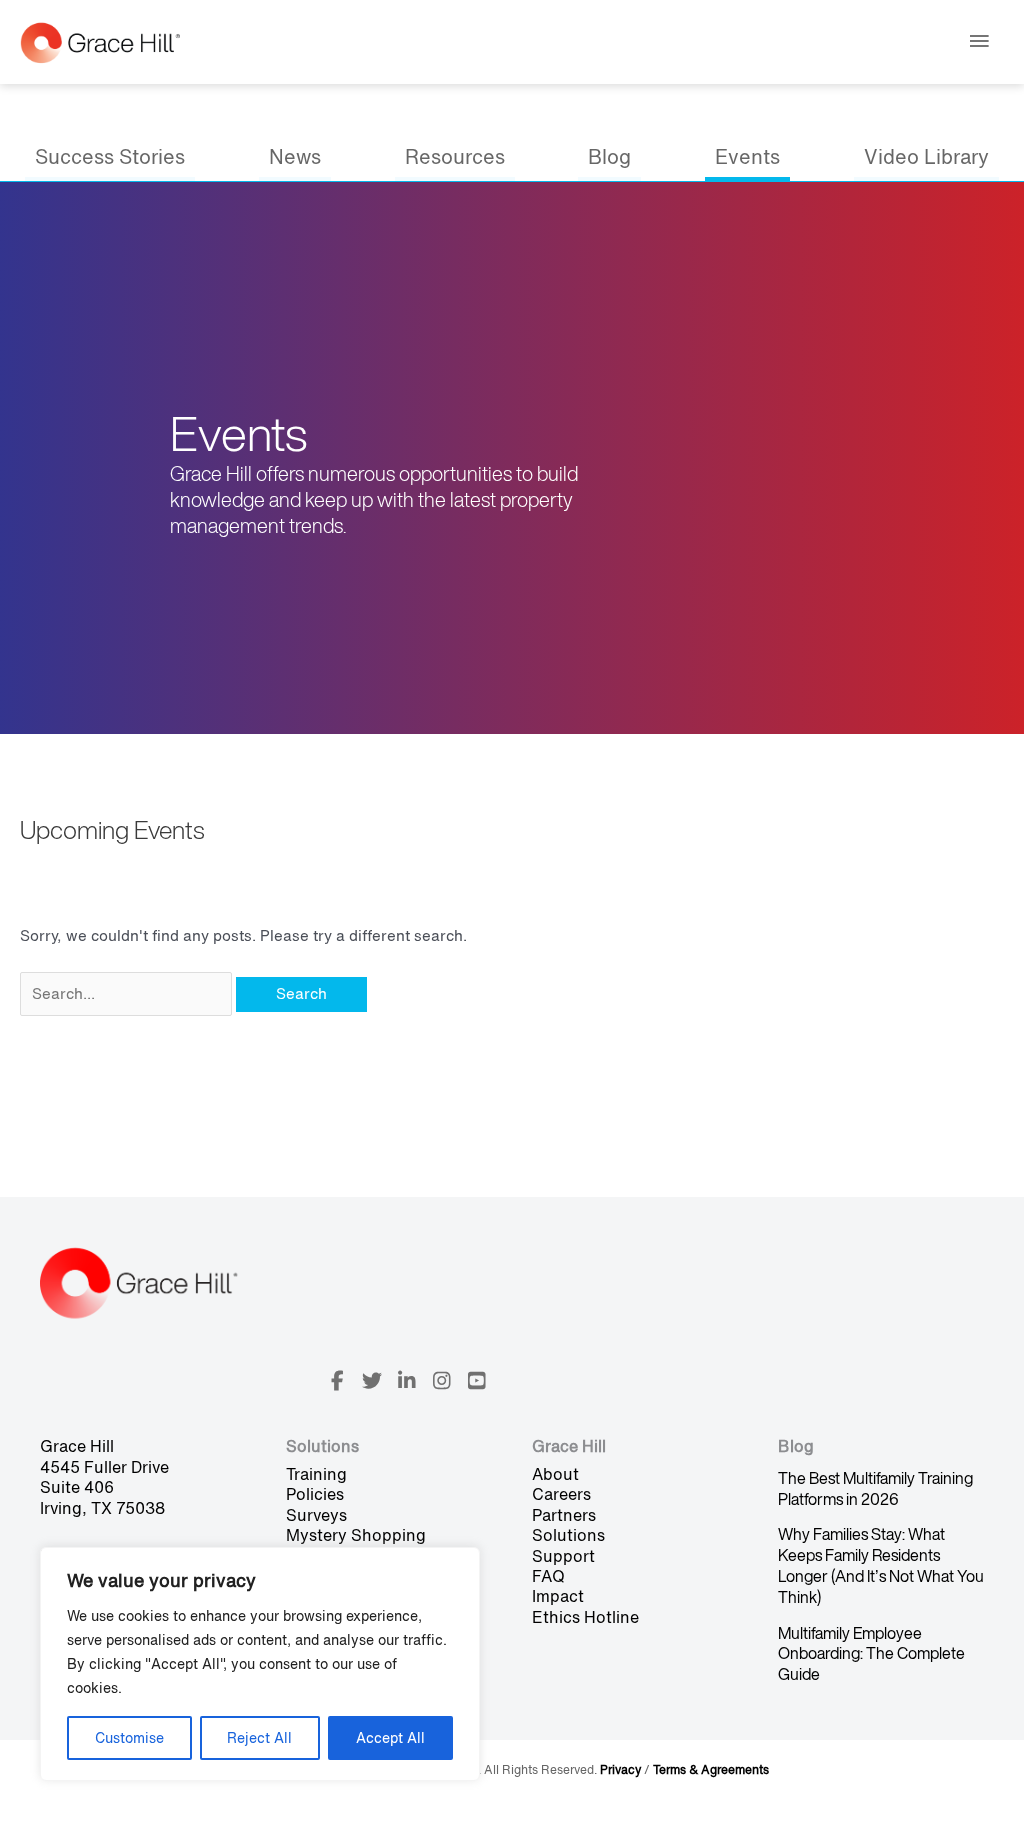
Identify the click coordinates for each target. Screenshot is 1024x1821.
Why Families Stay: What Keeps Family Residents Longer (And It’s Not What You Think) (881, 1565)
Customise (129, 1737)
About (555, 1474)
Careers (561, 1494)
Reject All (259, 1737)
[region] (260, 1664)
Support (563, 1556)
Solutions (568, 1535)
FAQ (548, 1576)
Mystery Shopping (356, 1535)
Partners (564, 1515)
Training (316, 1474)
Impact (558, 1596)
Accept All (390, 1737)
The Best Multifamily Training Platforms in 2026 (875, 1488)
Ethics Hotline (585, 1617)
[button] (337, 1381)
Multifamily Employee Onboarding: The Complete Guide (871, 1654)
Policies (315, 1494)
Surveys (316, 1515)
